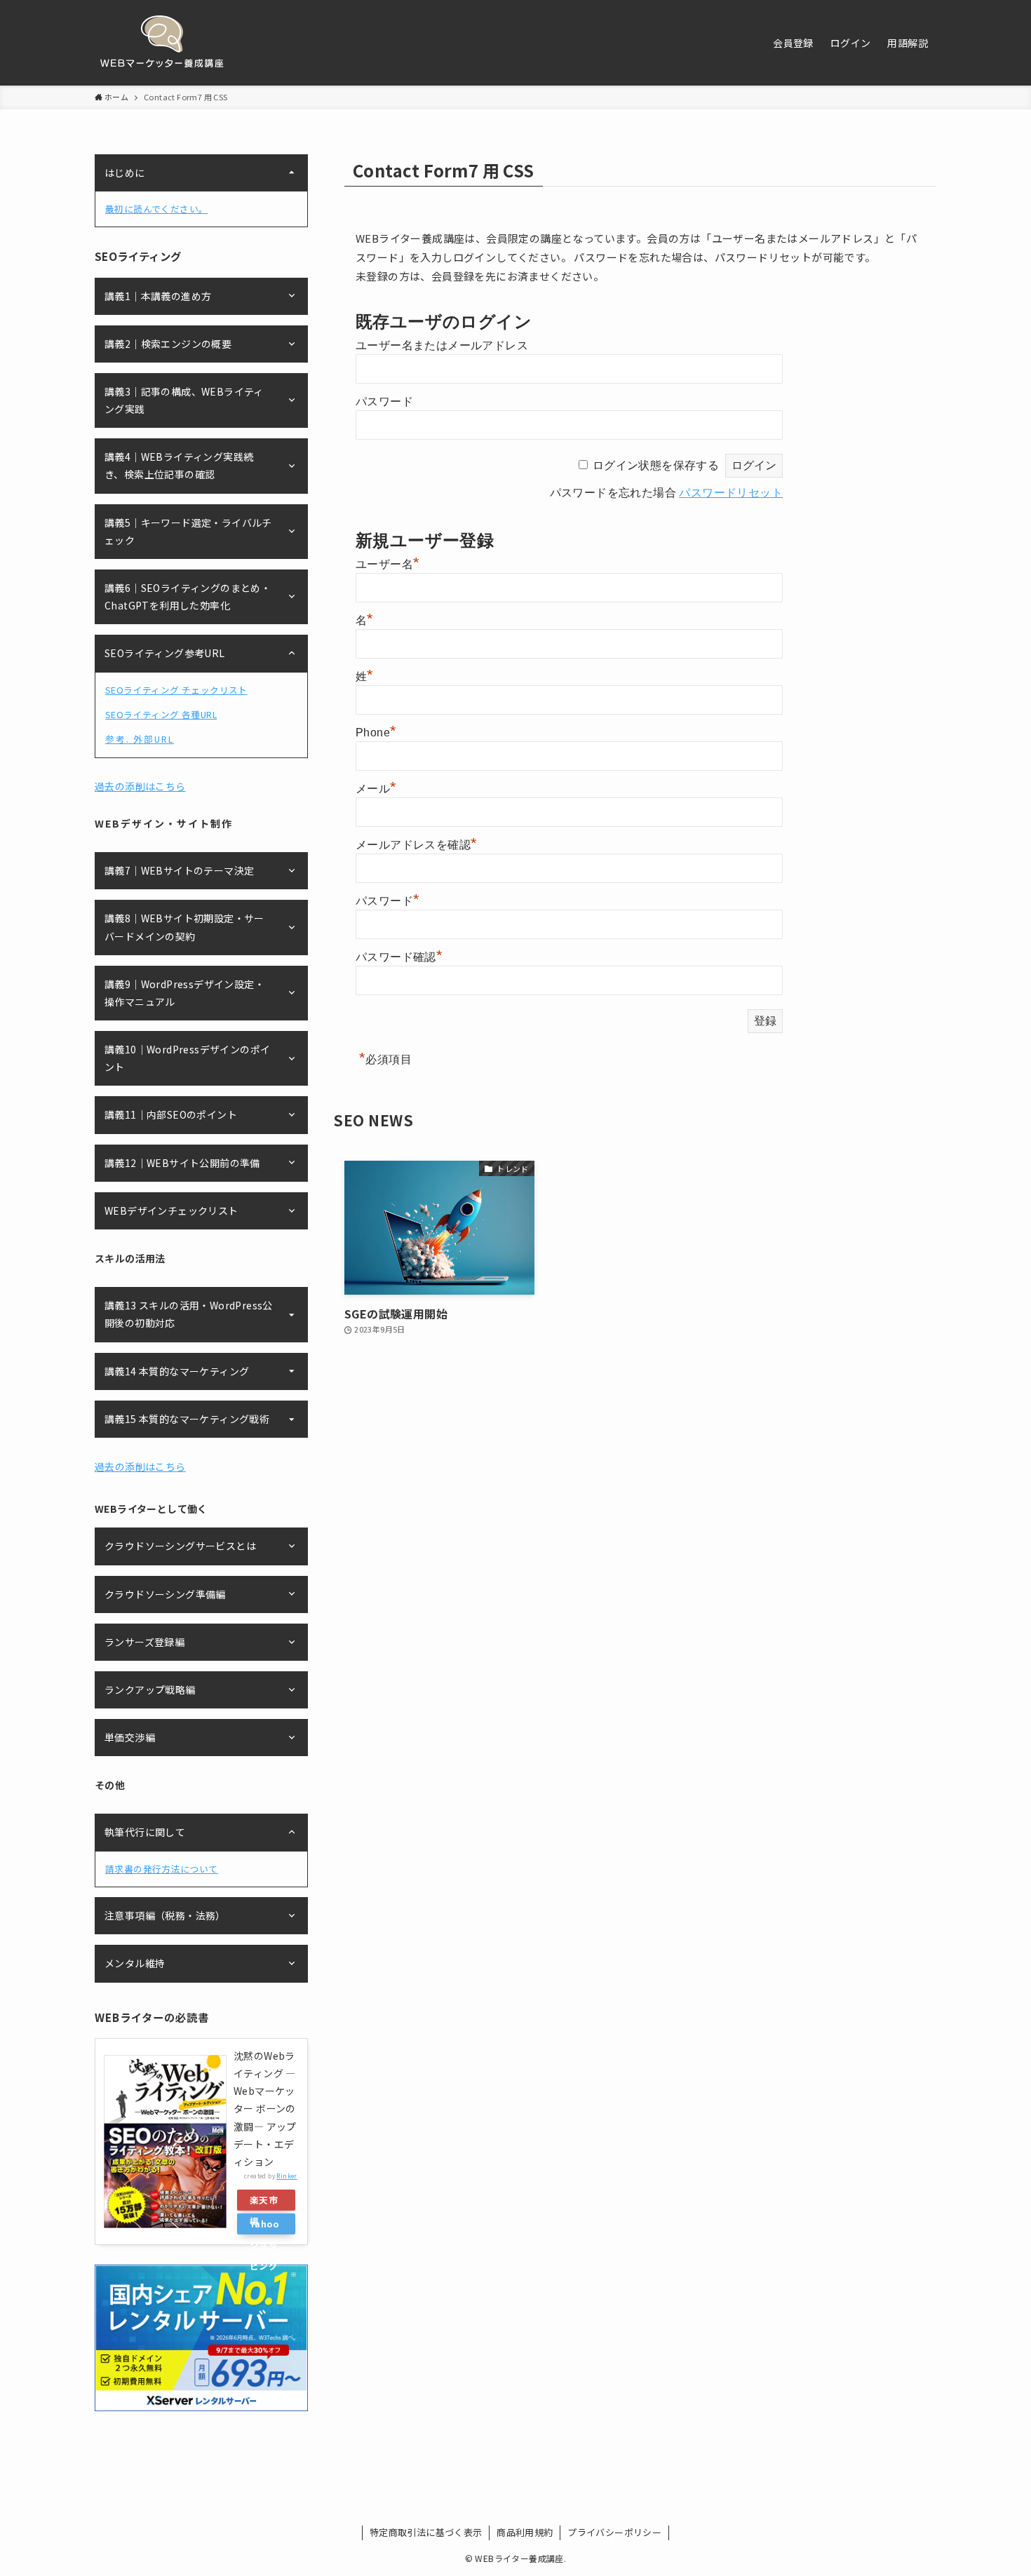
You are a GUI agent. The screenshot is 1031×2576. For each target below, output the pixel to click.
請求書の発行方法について (162, 1869)
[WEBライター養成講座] (162, 43)
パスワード (384, 402)
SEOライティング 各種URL (161, 714)
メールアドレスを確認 (416, 845)
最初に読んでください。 (156, 209)
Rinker (287, 2176)
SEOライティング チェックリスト (176, 690)
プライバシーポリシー (614, 2532)
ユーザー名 (388, 564)
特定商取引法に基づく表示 (426, 2532)
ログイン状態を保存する (656, 465)
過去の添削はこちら (140, 786)
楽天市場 (264, 2202)
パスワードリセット (731, 493)
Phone (376, 733)
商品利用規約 (525, 2532)
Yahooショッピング (264, 2226)
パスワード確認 (399, 957)
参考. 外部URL (140, 739)
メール (376, 789)
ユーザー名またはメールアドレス (442, 345)
